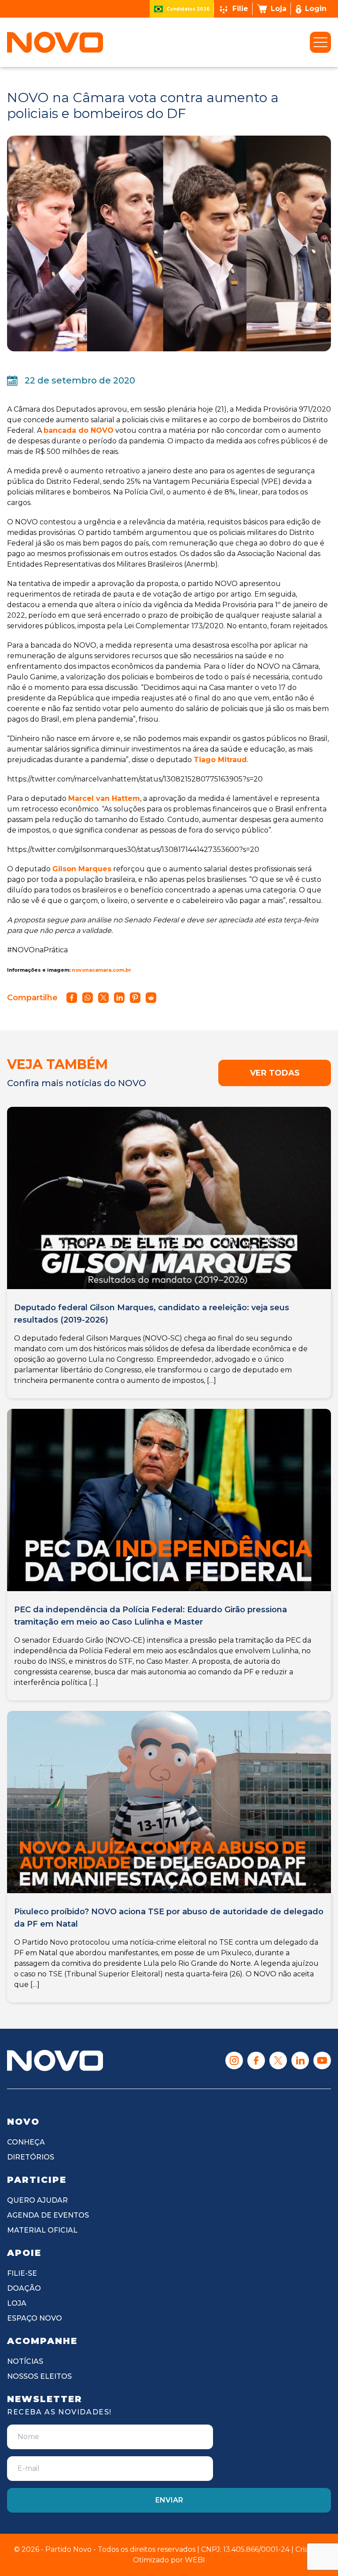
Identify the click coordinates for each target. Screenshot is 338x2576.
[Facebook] (256, 2060)
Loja (279, 9)
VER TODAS (275, 1073)
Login (316, 9)
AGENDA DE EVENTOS (48, 2215)
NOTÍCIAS (25, 2361)
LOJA (17, 2303)
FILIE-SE (22, 2273)
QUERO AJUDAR (37, 2200)
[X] (278, 2060)
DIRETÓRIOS (31, 2157)
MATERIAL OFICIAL (42, 2230)
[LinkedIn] (300, 2060)
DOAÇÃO (24, 2288)
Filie (240, 9)
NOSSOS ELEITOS (39, 2376)
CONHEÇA (26, 2142)
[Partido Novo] (55, 2060)
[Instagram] (234, 2060)
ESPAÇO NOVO (35, 2318)
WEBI (195, 2560)
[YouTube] (322, 2060)
